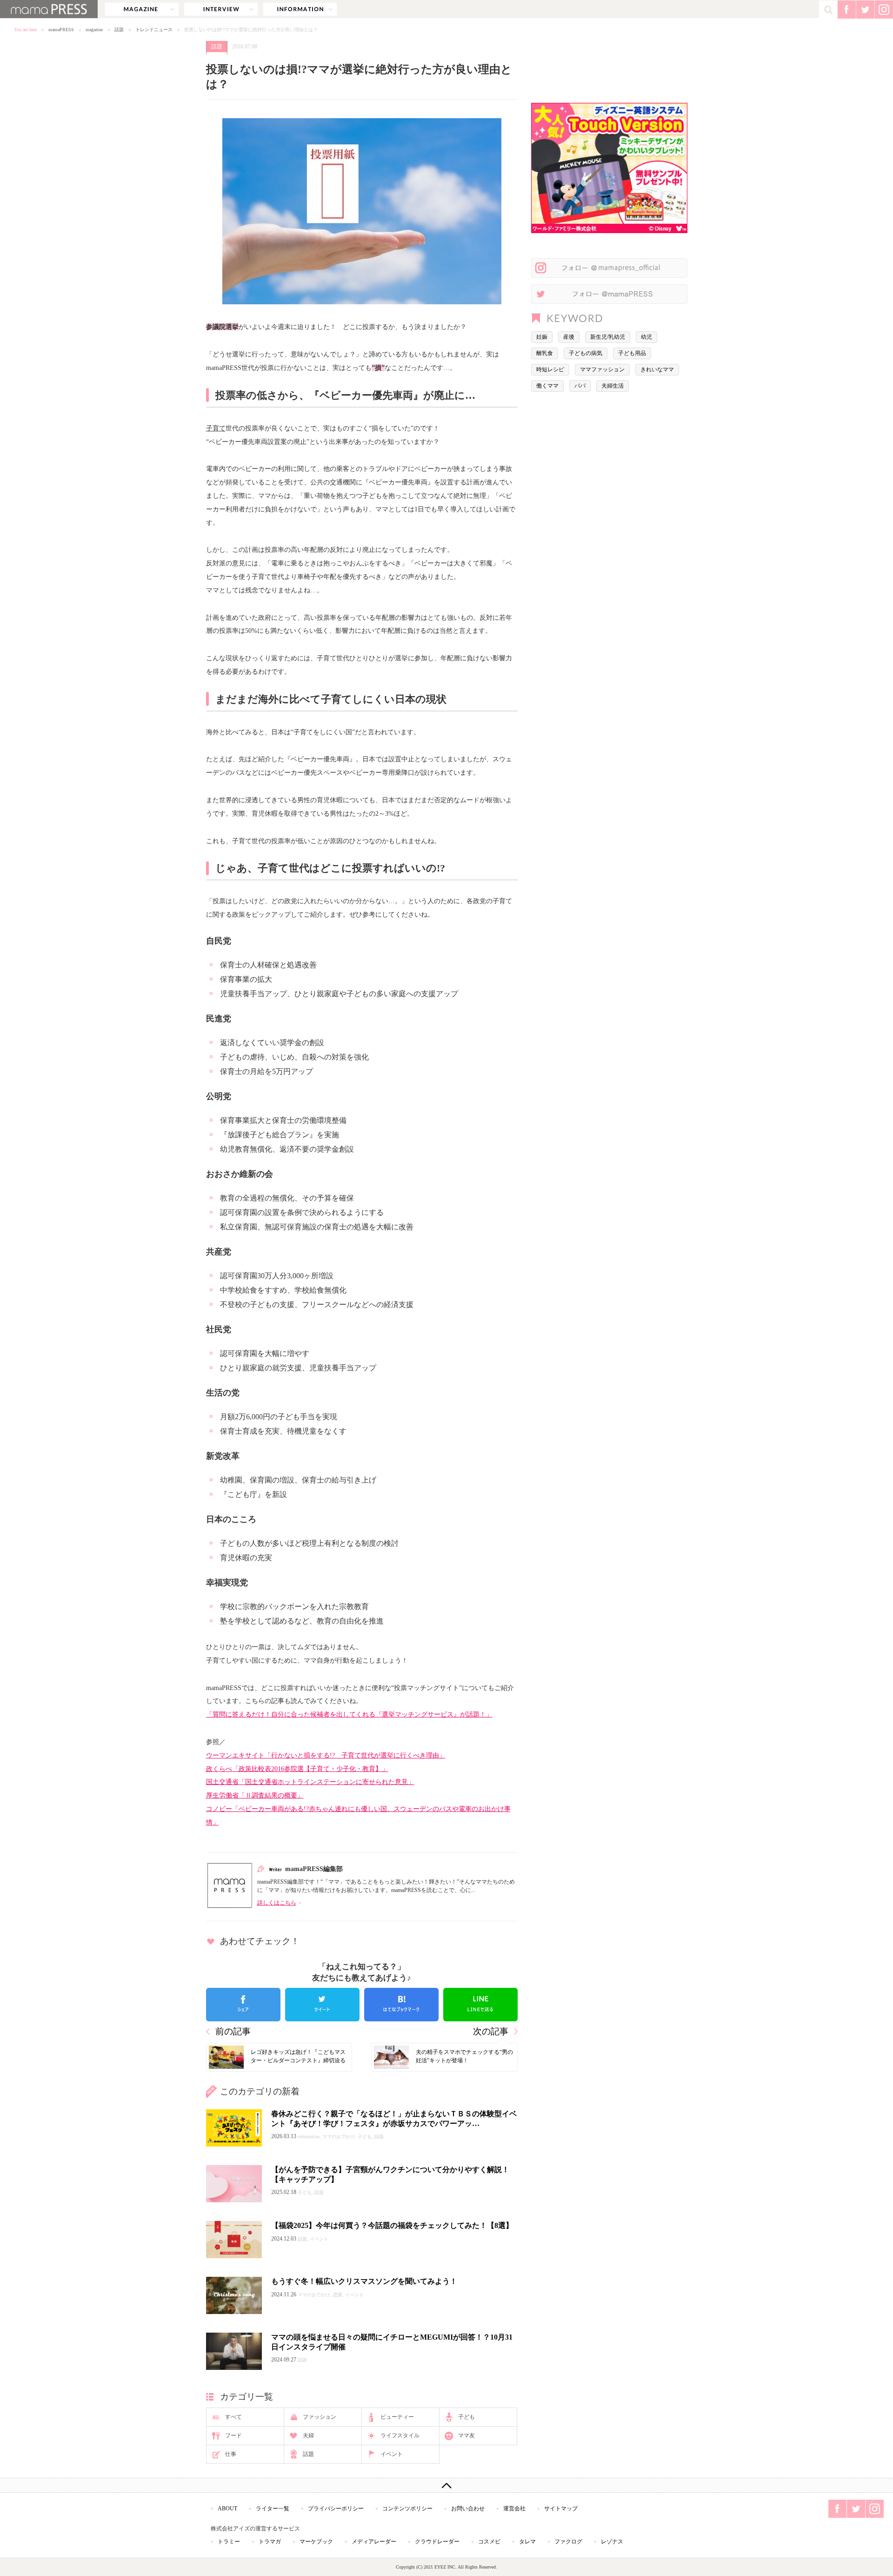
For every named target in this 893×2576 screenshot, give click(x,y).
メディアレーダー (374, 2542)
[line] (480, 2005)
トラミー (229, 2542)
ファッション (320, 2417)
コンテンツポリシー (407, 2509)
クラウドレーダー (437, 2542)
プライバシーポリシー (336, 2509)
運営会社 (514, 2509)
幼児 (646, 337)
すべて (233, 2417)
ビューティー (397, 2417)
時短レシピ (550, 369)
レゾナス (612, 2542)
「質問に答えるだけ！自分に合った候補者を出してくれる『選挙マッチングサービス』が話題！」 (349, 1714)
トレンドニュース (154, 30)
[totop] (446, 2485)
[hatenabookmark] (401, 2005)
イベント (392, 2454)
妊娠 (542, 337)
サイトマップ (561, 2509)
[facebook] (243, 2005)
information (300, 9)
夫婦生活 (613, 386)
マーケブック (316, 2542)
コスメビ (489, 2542)
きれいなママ (657, 369)
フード (233, 2435)
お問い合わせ (468, 2509)
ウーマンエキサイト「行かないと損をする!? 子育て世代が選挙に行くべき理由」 (326, 1755)
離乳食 (545, 353)
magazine (142, 9)
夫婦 (308, 2435)
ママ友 (466, 2435)
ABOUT (227, 2509)
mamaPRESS (61, 30)
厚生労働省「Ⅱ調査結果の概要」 (255, 1795)
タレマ (527, 2542)
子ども (466, 2417)
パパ (580, 386)
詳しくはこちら (277, 1903)
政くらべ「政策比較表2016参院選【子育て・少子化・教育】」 (297, 1769)
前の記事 (233, 2031)
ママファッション (602, 369)
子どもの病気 (586, 353)
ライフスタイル (400, 2435)
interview (221, 9)
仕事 (231, 2454)
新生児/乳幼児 (608, 337)
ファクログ (568, 2542)
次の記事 (491, 2031)
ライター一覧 (273, 2509)
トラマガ (270, 2542)
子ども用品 (632, 353)
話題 (119, 30)
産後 (569, 337)
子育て (216, 428)
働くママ (547, 386)
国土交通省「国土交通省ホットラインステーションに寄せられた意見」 (310, 1782)
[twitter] (322, 2005)
